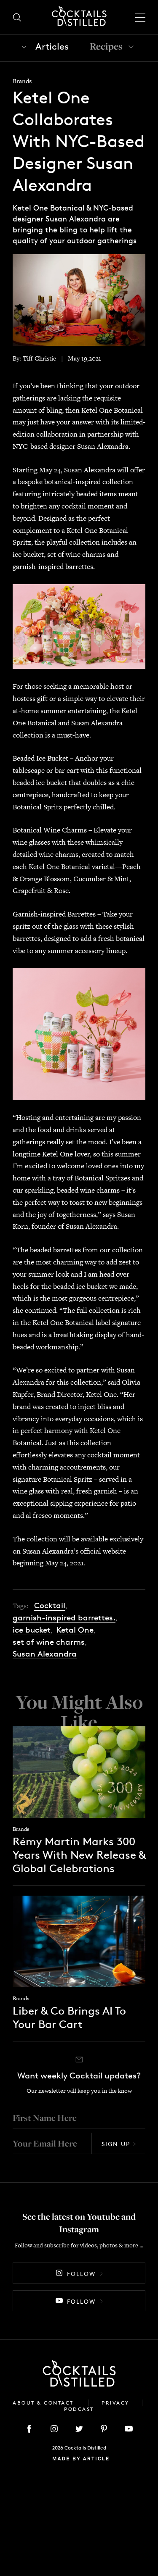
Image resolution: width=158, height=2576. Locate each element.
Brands (22, 81)
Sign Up (116, 2144)
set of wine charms (49, 1642)
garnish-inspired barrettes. (64, 1618)
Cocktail (50, 1605)
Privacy (115, 2403)
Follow (81, 2274)
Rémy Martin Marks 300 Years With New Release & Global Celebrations (79, 1855)
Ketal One (75, 1630)
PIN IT (79, 626)
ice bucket (32, 1630)
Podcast (79, 2409)
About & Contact (44, 2403)
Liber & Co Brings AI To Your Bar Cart (69, 2017)
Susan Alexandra (45, 1654)
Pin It (79, 299)
